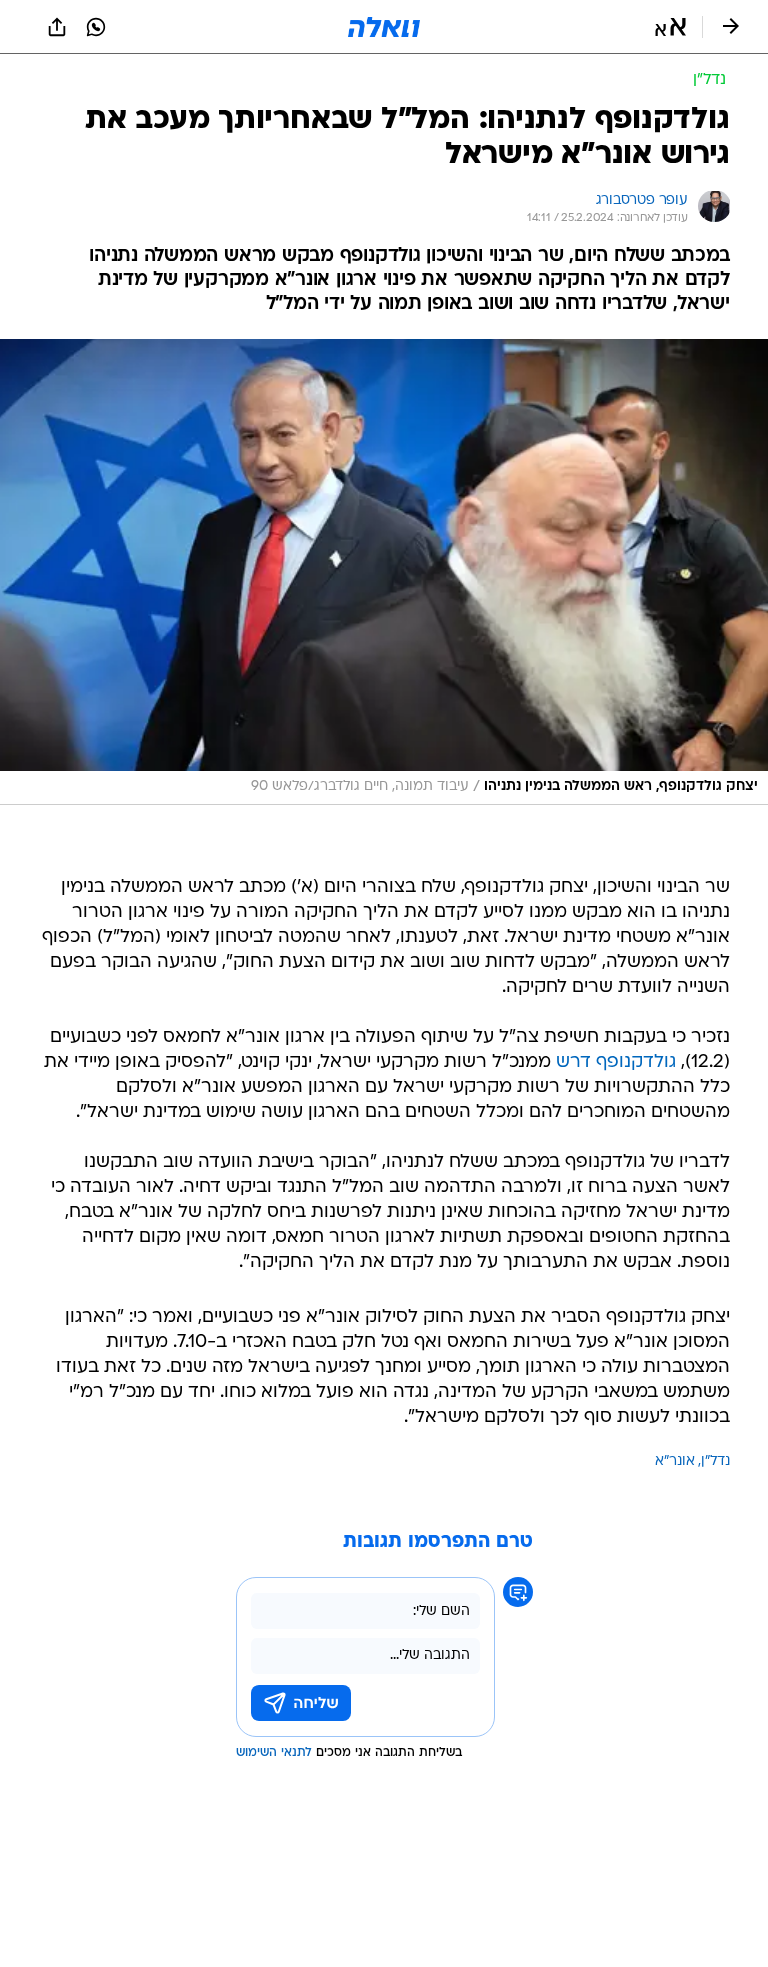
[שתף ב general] (57, 27)
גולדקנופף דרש (616, 1062)
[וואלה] (384, 27)
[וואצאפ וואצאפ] (96, 27)
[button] (670, 27)
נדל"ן (715, 1461)
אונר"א (675, 1461)
